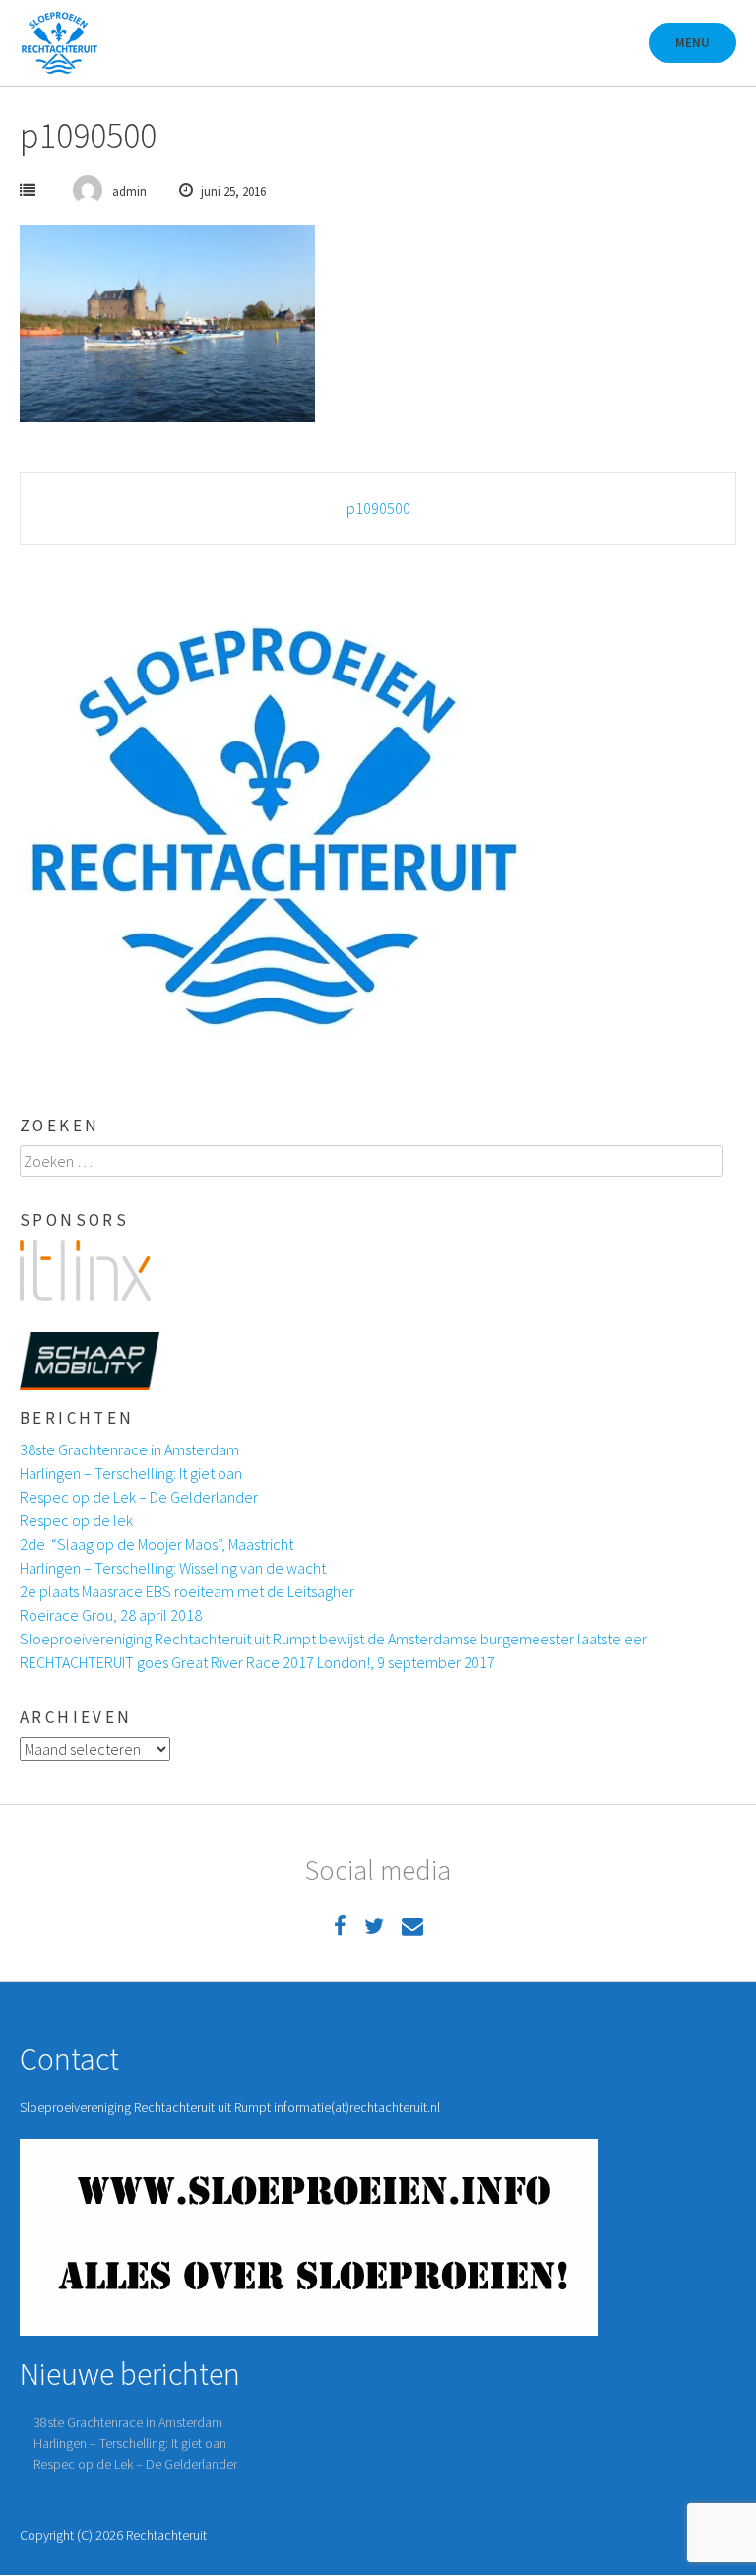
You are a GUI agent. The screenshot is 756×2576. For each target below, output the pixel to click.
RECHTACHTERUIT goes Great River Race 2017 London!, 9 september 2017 (257, 1662)
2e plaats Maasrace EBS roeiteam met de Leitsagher (187, 1591)
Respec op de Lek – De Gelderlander (139, 1497)
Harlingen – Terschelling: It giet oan (131, 1473)
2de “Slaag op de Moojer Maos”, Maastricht (157, 1544)
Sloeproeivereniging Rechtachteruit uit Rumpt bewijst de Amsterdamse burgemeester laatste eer (333, 1639)
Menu (693, 43)
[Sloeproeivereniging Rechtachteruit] (59, 43)
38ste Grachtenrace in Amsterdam (129, 1449)
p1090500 (378, 508)
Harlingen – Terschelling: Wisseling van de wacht (173, 1568)
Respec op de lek (76, 1520)
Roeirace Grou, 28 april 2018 (111, 1615)
